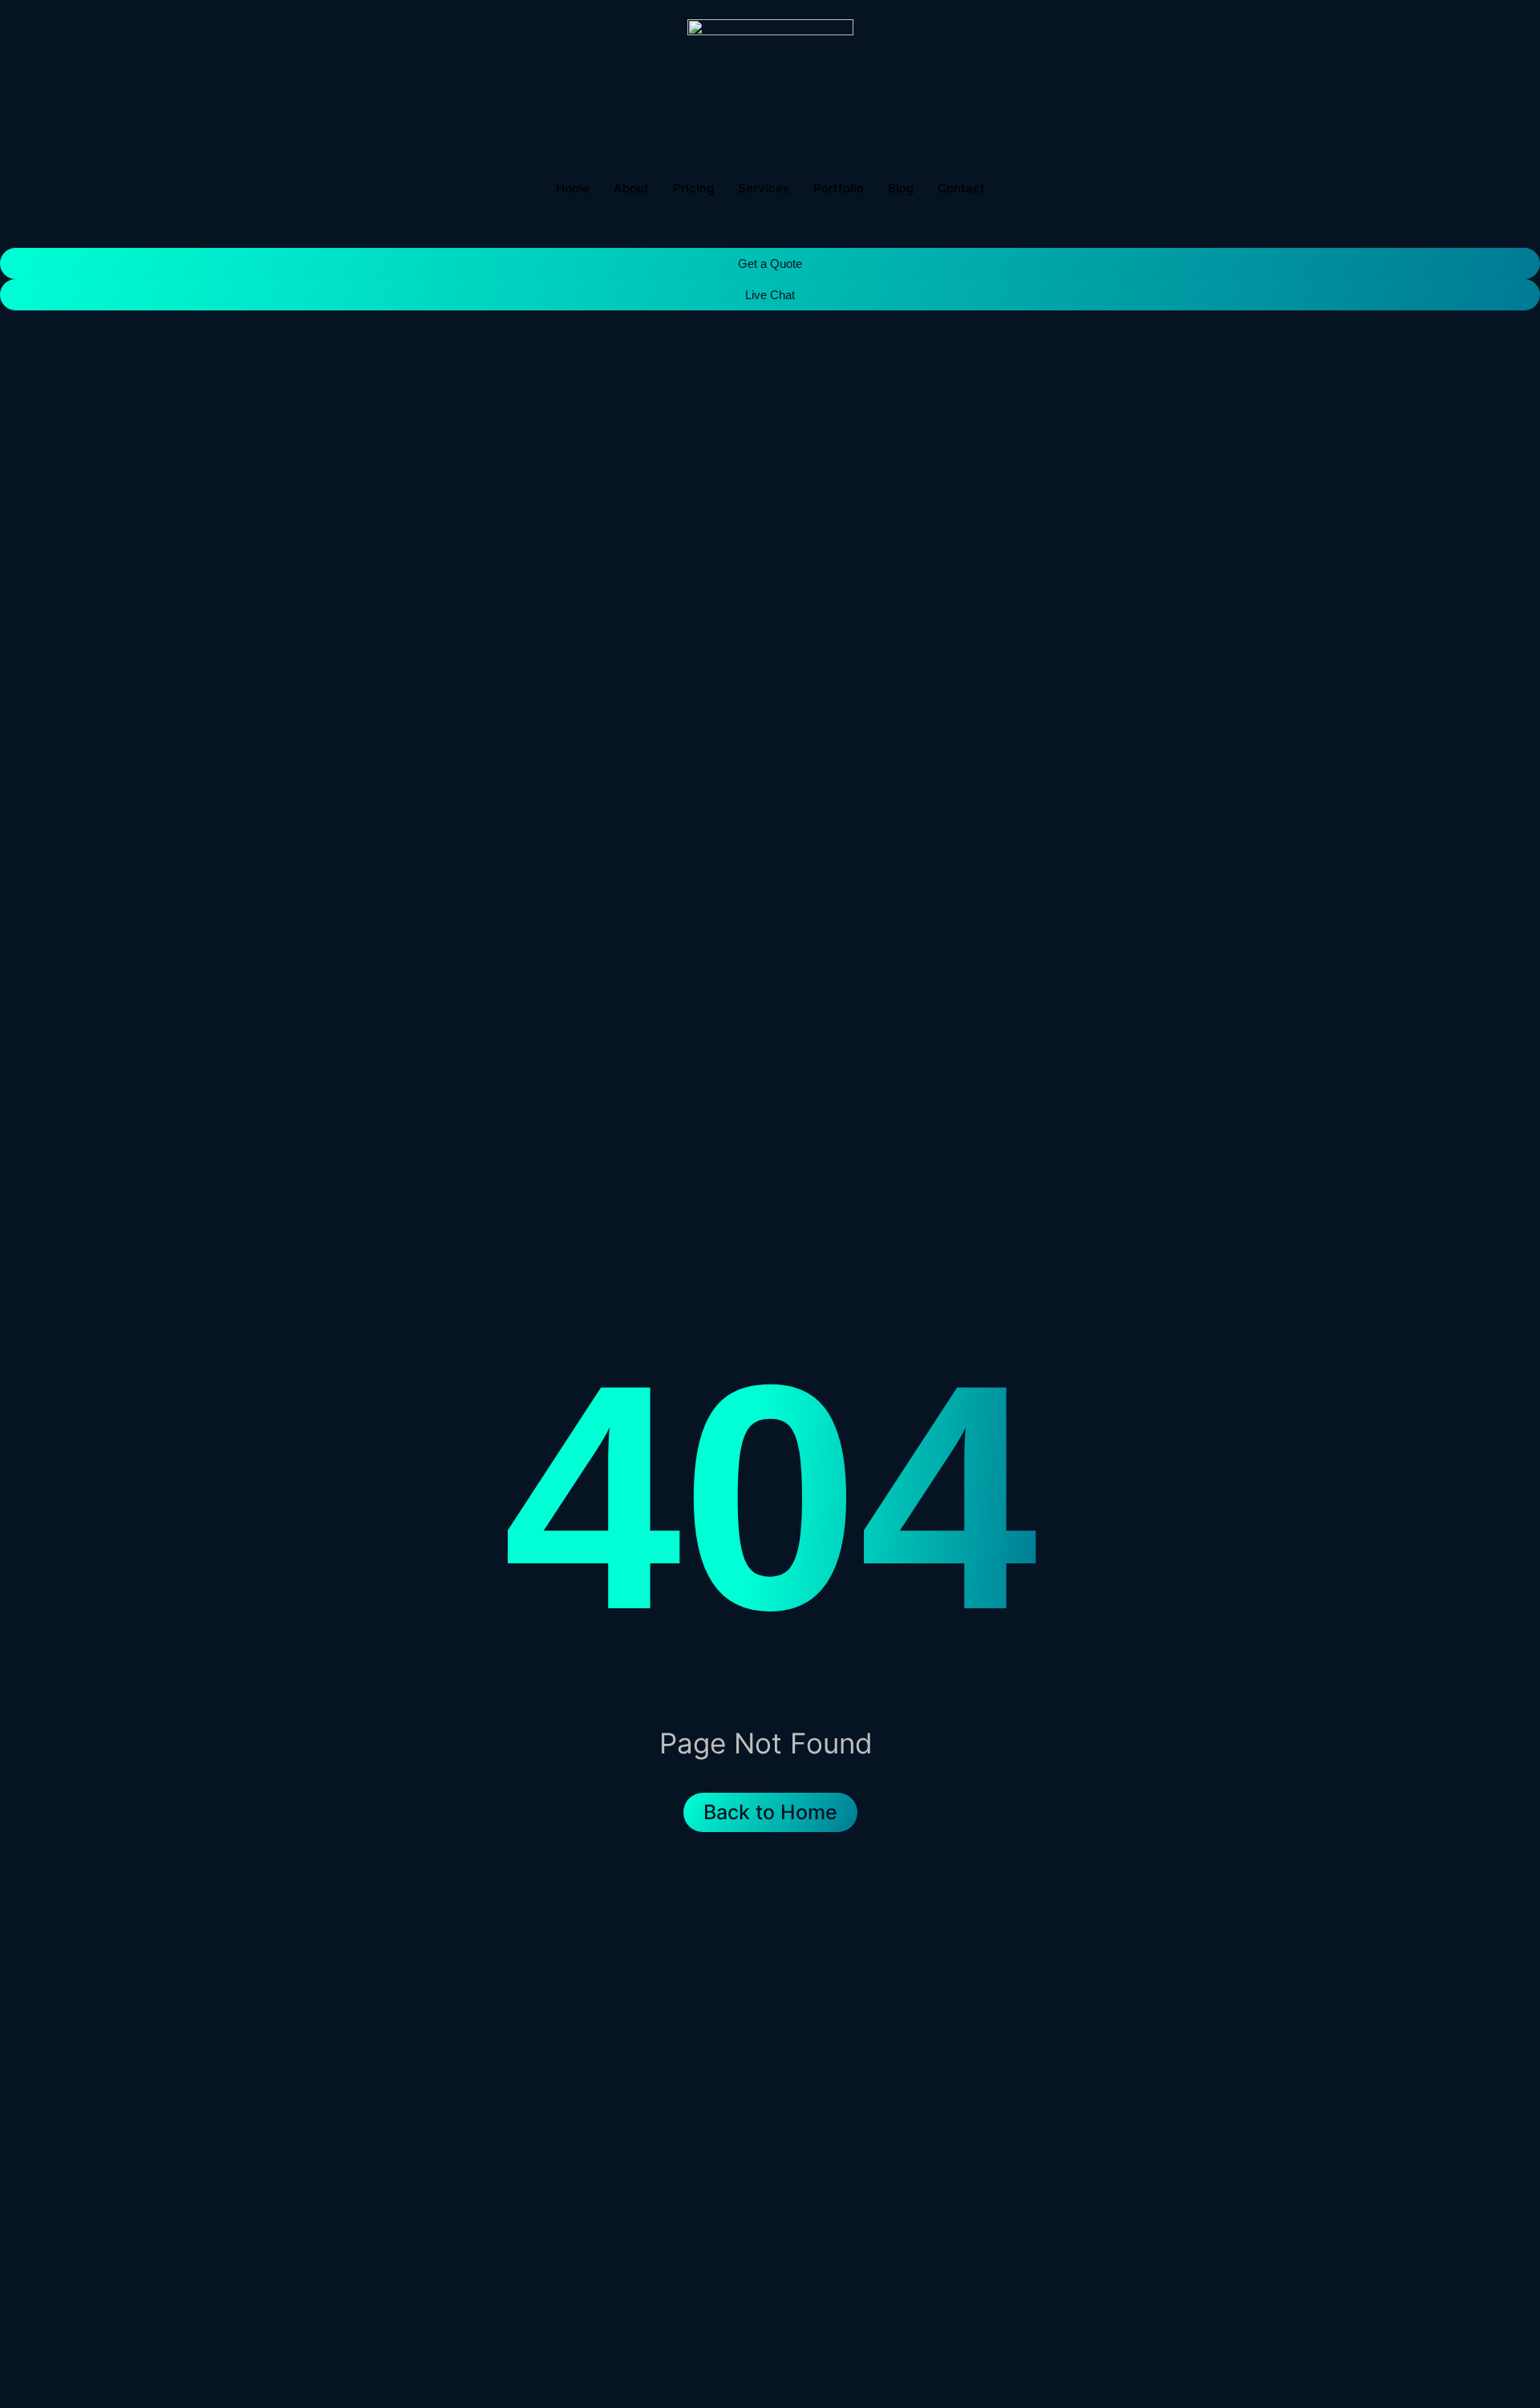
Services (764, 188)
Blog (901, 188)
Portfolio (839, 188)
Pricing (693, 188)
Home (573, 188)
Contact (961, 188)
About (631, 188)
